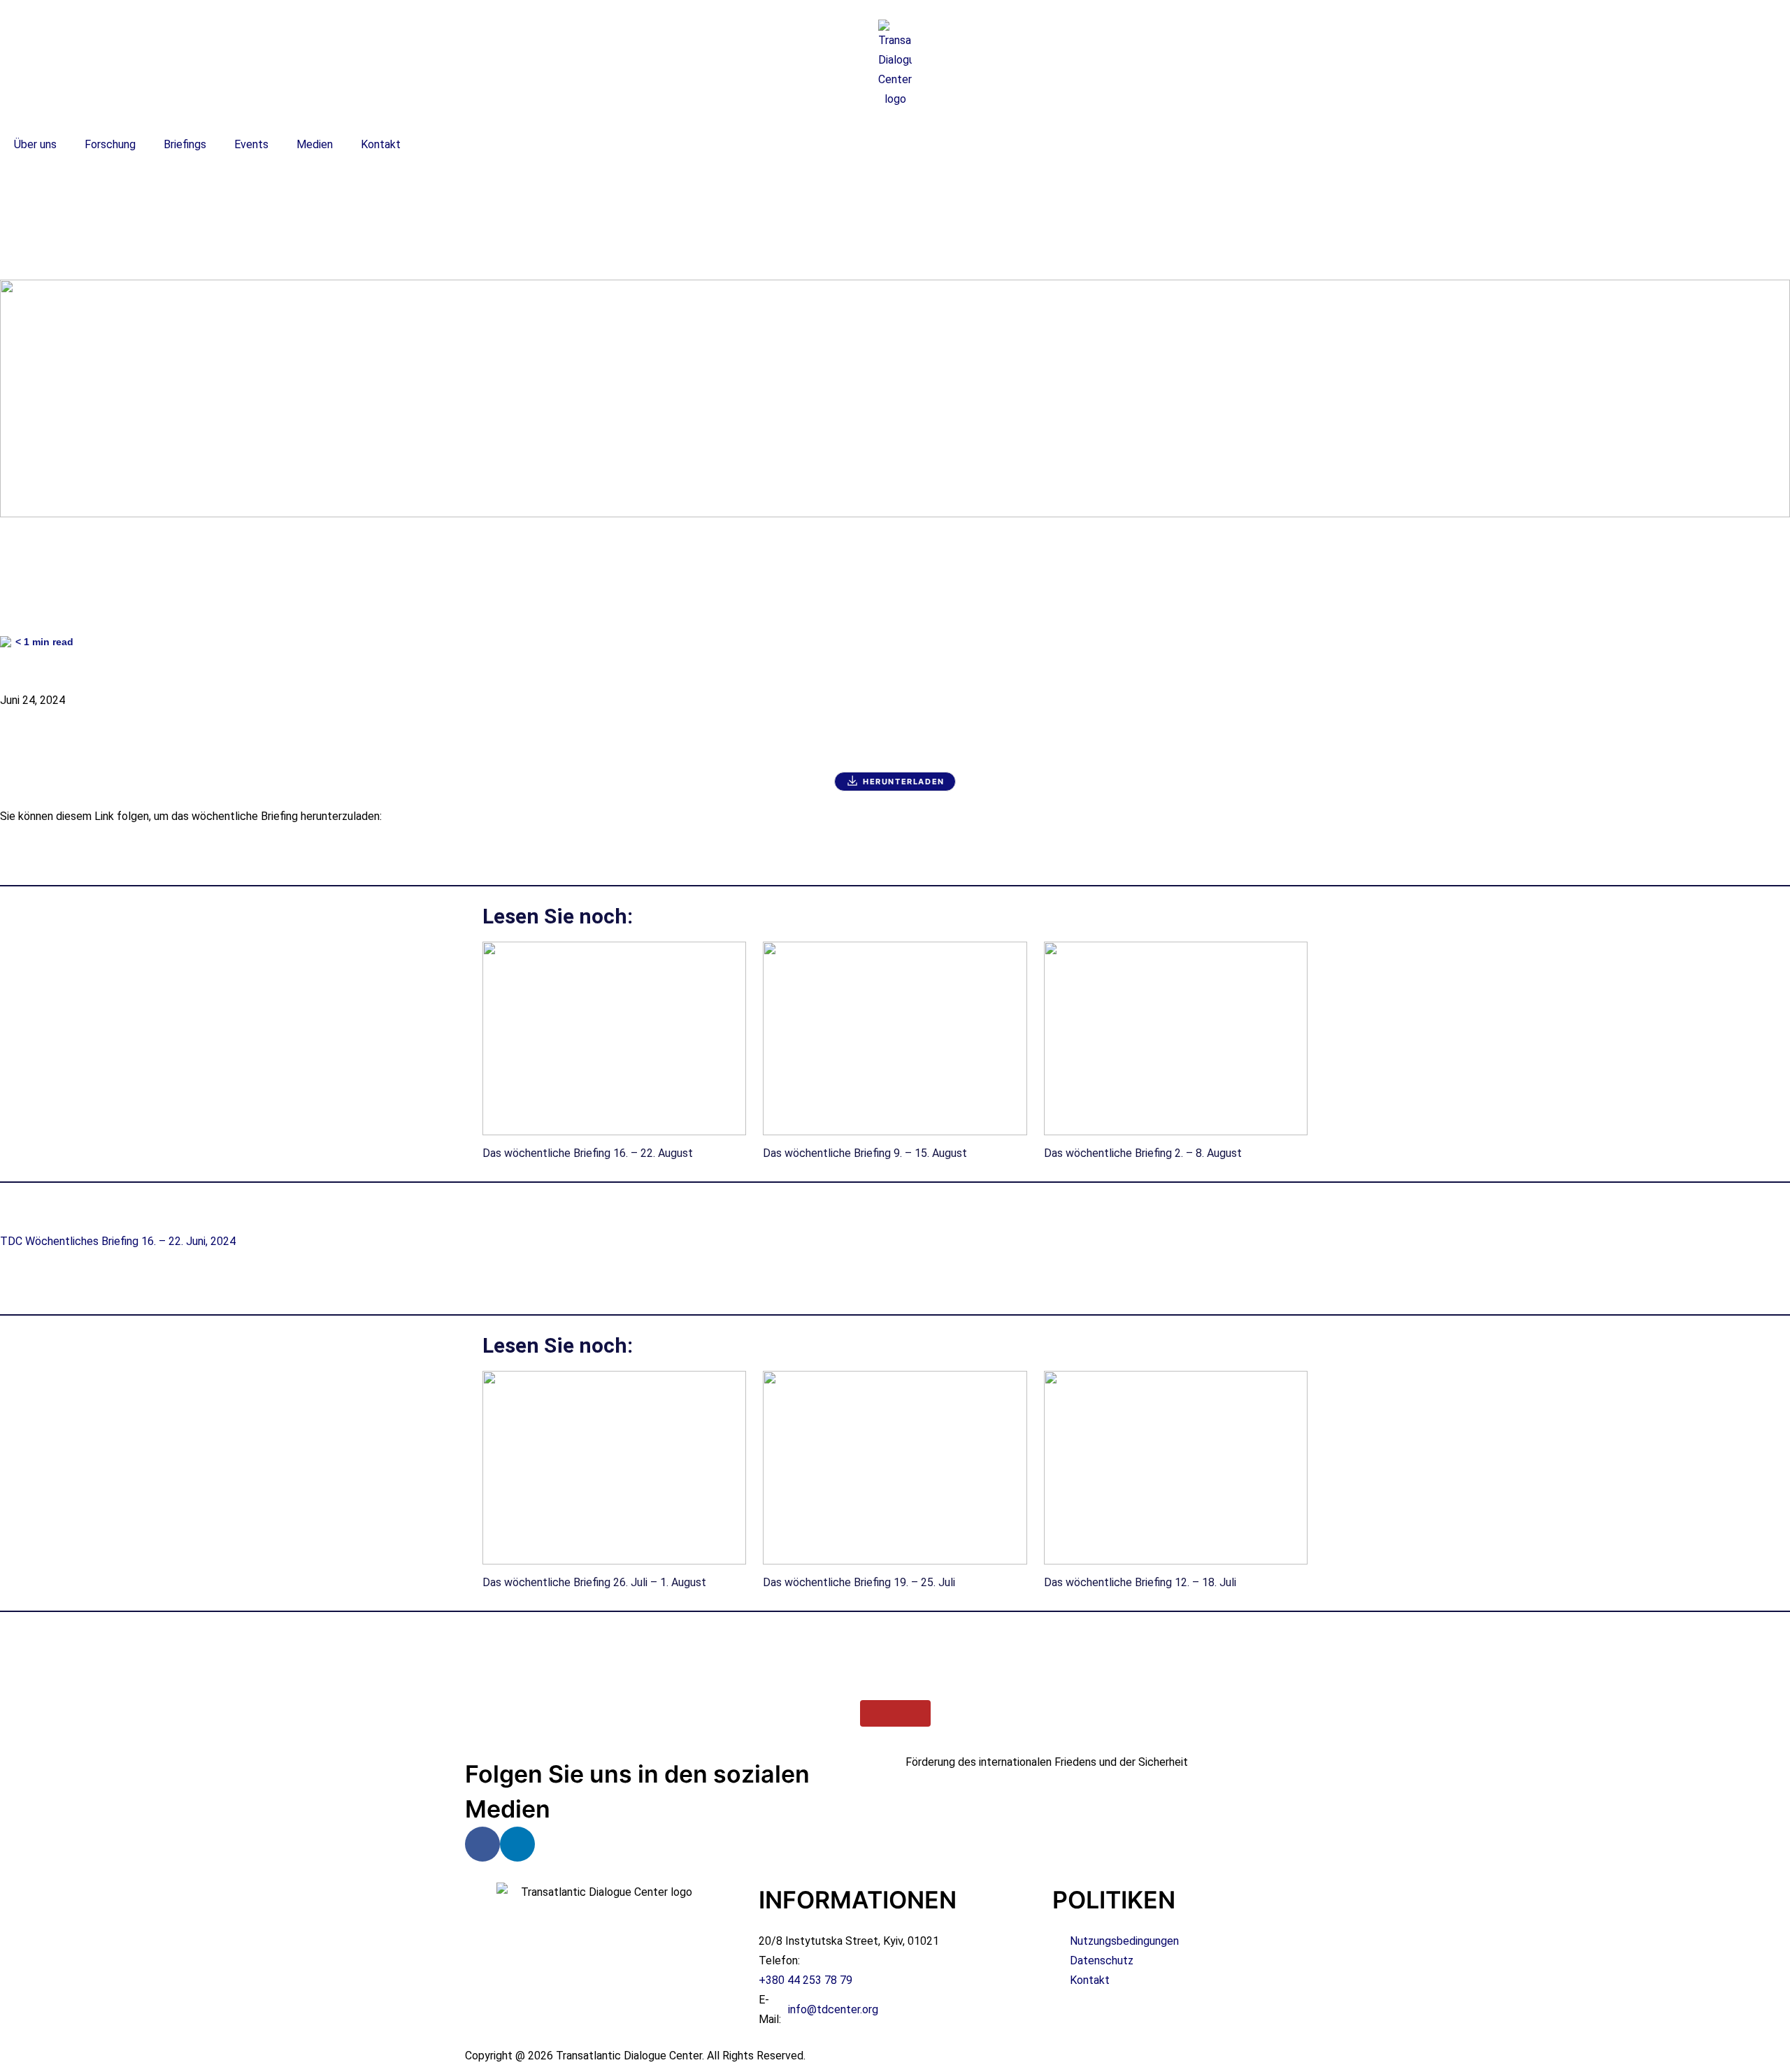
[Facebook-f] (482, 1844)
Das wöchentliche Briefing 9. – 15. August (865, 1153)
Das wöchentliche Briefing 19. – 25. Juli (859, 1582)
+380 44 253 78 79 (805, 1980)
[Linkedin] (517, 1844)
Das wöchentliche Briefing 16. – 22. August (588, 1153)
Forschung (110, 144)
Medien (315, 144)
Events (251, 144)
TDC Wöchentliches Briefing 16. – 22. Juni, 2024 (118, 1241)
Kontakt (381, 144)
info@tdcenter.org (833, 2009)
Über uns (35, 144)
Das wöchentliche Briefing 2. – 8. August (1143, 1153)
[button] (895, 210)
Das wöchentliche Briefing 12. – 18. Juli (1140, 1582)
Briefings (185, 144)
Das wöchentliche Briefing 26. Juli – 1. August (594, 1582)
